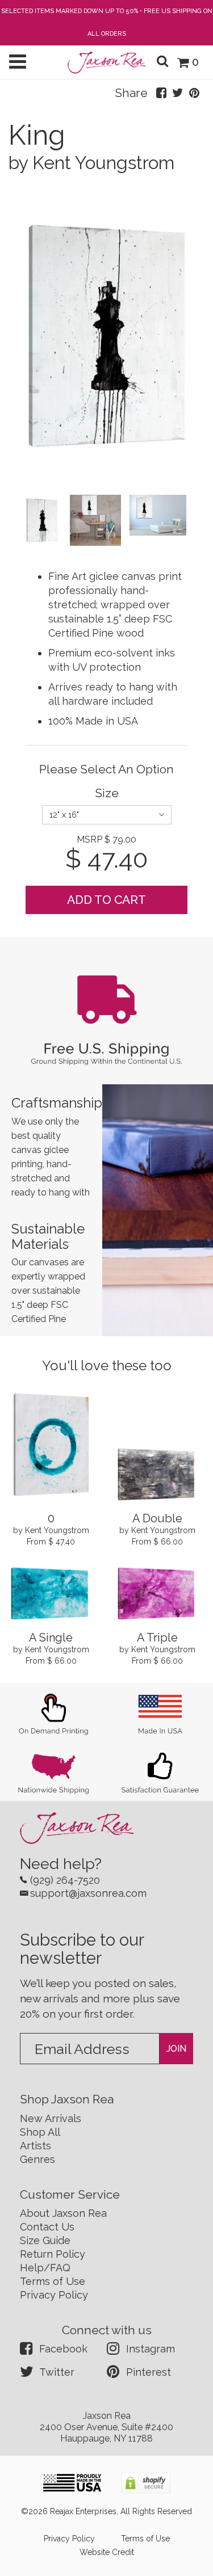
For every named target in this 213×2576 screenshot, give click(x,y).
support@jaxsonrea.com (88, 1893)
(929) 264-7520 (65, 1880)
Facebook (63, 2349)
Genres (37, 2159)
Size (107, 793)
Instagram (151, 2349)
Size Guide (45, 2240)
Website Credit (107, 2552)
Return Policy (53, 2254)
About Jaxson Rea (63, 2213)
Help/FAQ (45, 2268)
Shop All (40, 2132)
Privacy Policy (54, 2295)
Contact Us (47, 2227)
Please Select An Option (106, 769)
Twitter (57, 2372)
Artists (35, 2146)
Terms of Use (53, 2281)
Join (176, 2049)
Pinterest (149, 2372)
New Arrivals (51, 2118)
